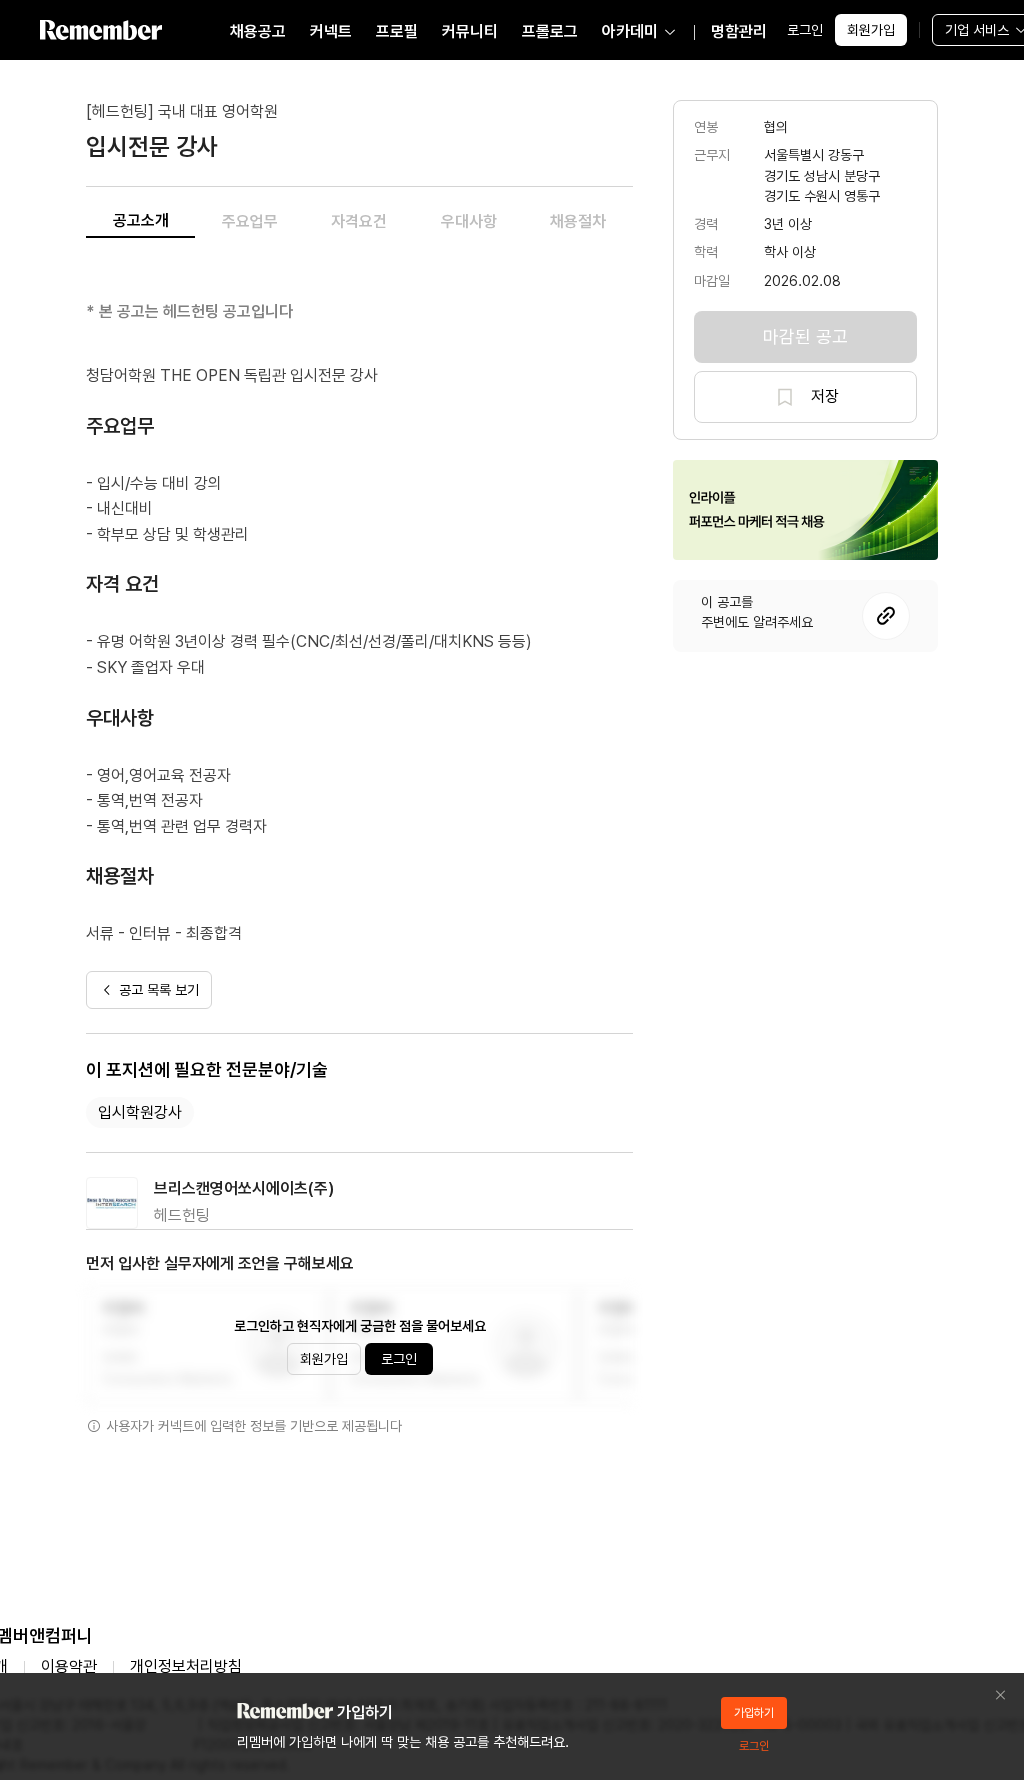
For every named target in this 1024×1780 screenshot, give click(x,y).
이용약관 (69, 1666)
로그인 (805, 30)
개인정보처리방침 (186, 1666)
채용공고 (258, 31)
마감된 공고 (805, 336)
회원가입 (871, 30)
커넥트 (331, 31)
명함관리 (739, 31)
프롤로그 (550, 31)
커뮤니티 (470, 31)
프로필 (397, 31)
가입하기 (754, 1713)
